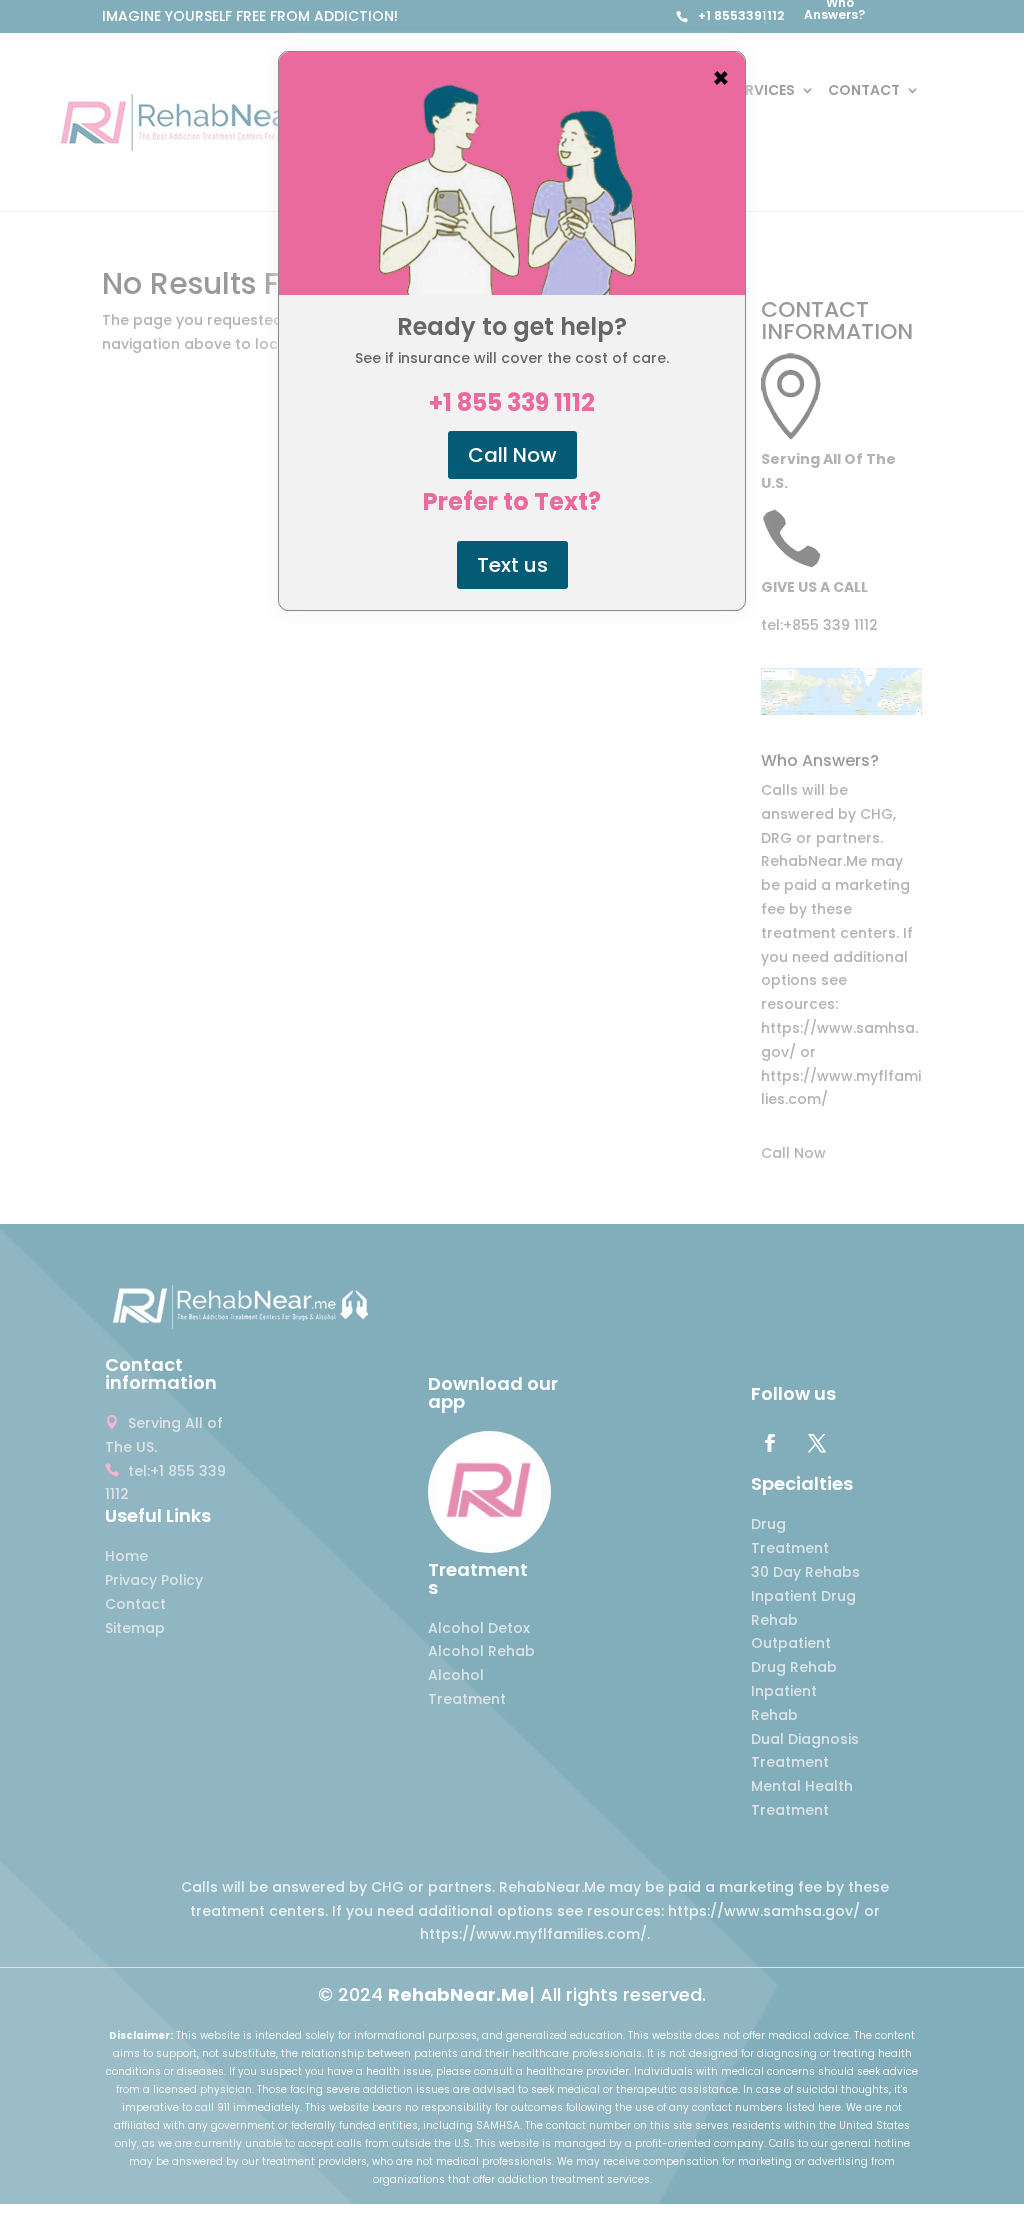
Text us (512, 565)
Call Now (512, 455)
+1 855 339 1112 (512, 403)
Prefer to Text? (512, 502)
